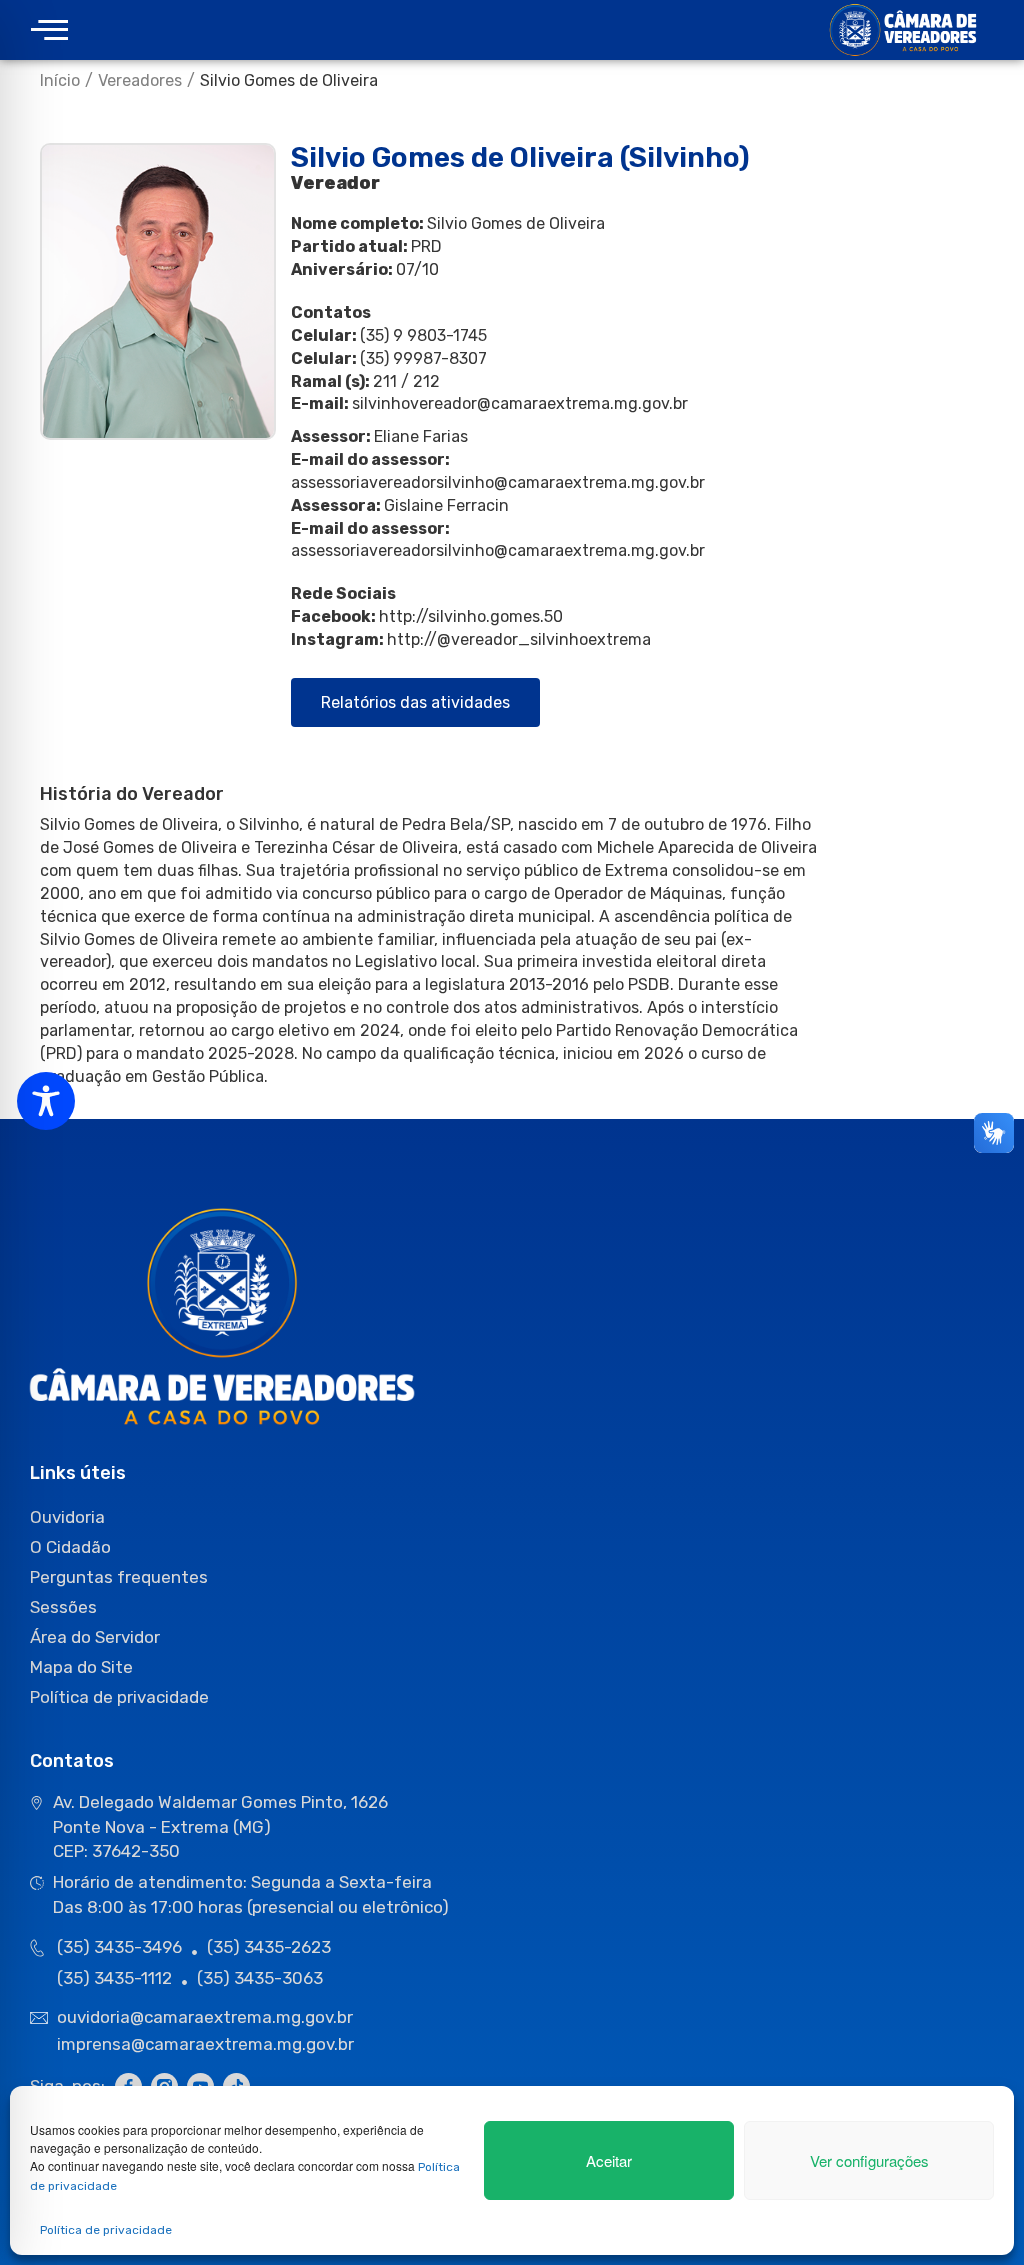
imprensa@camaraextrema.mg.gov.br (205, 2044)
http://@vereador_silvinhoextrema (519, 639)
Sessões (63, 1607)
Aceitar (609, 2160)
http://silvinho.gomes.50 (471, 616)
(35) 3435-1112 (114, 1978)
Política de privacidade (106, 2230)
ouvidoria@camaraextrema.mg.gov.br (207, 2017)
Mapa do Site (81, 1667)
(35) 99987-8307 (423, 358)
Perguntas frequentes (119, 1577)
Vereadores (140, 80)
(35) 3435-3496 (119, 1947)
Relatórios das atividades (415, 702)
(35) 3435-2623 (269, 1947)
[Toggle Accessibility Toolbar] (46, 1101)
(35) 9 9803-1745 (423, 335)
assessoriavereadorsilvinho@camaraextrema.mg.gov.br (498, 482)
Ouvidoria (67, 1517)
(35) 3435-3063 (260, 1978)
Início (60, 80)
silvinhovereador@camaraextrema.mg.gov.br (520, 403)
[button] (49, 30)
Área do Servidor (95, 1637)
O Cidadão (70, 1547)
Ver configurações (869, 2160)
